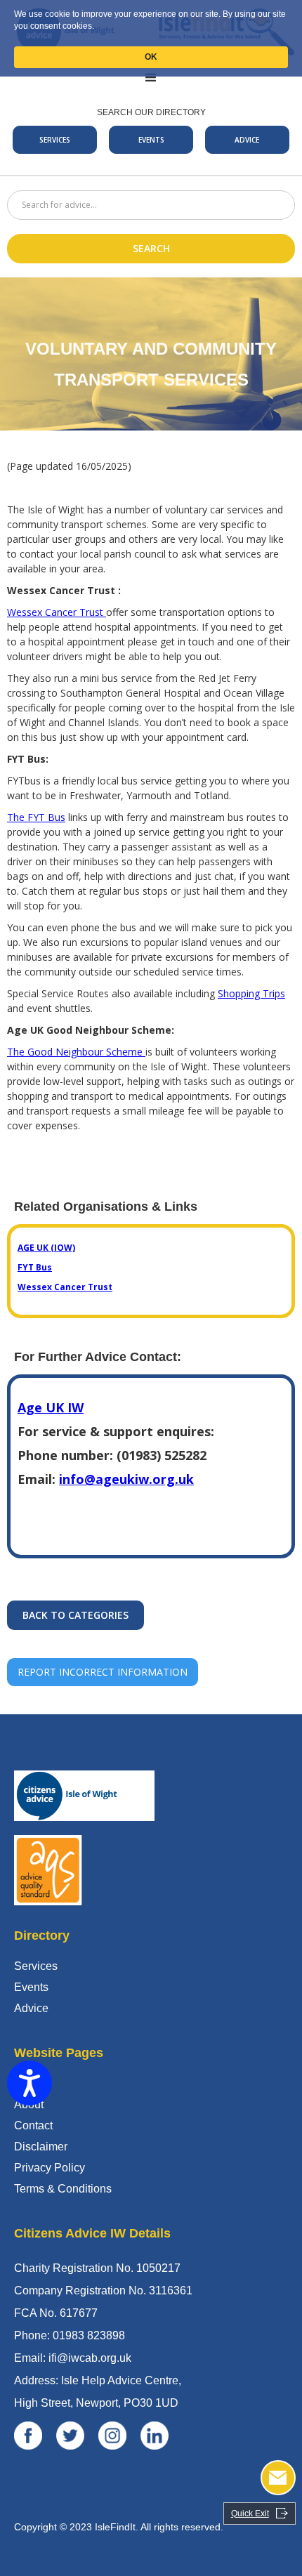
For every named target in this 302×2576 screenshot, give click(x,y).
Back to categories (75, 1615)
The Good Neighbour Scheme (76, 1052)
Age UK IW (51, 1407)
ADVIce (247, 140)
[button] (151, 78)
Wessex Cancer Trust (57, 612)
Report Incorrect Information (103, 1672)
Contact (33, 2125)
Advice (31, 2008)
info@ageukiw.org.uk (126, 1479)
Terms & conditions (63, 2189)
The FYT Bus (36, 817)
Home (29, 2083)
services (55, 140)
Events (151, 140)
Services (36, 1966)
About (29, 2104)
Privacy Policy (50, 2168)
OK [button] (151, 57)
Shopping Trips (251, 993)
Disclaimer (41, 2147)
